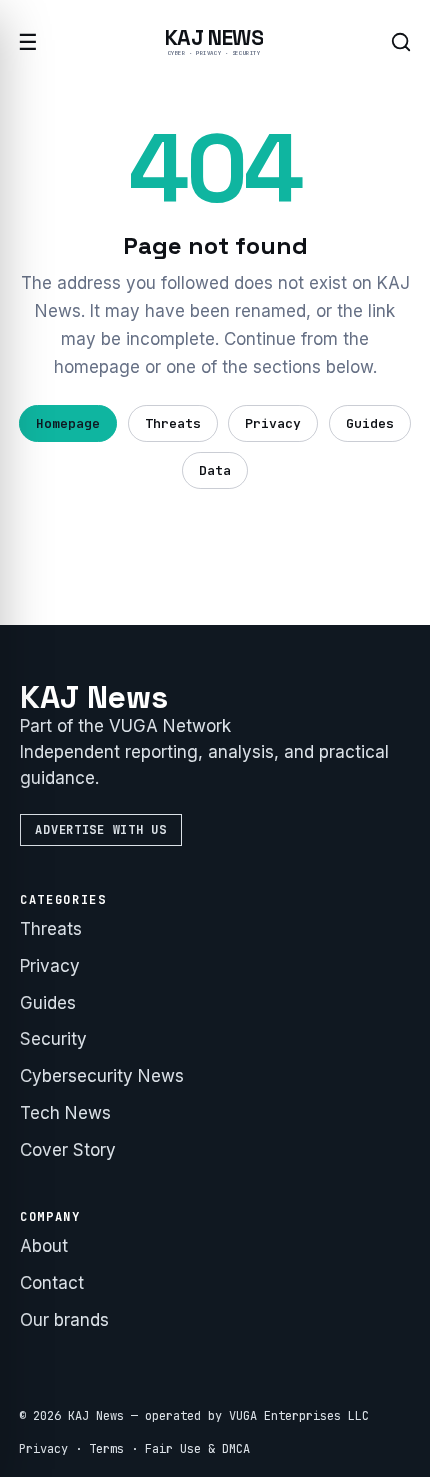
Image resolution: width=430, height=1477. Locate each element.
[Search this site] (400, 42)
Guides (370, 423)
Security (53, 1039)
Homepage (68, 423)
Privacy (273, 423)
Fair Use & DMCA (197, 1449)
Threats (173, 423)
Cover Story (68, 1150)
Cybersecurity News (102, 1076)
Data (215, 470)
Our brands (64, 1320)
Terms (106, 1449)
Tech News (65, 1113)
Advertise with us (100, 830)
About (44, 1246)
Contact (52, 1283)
